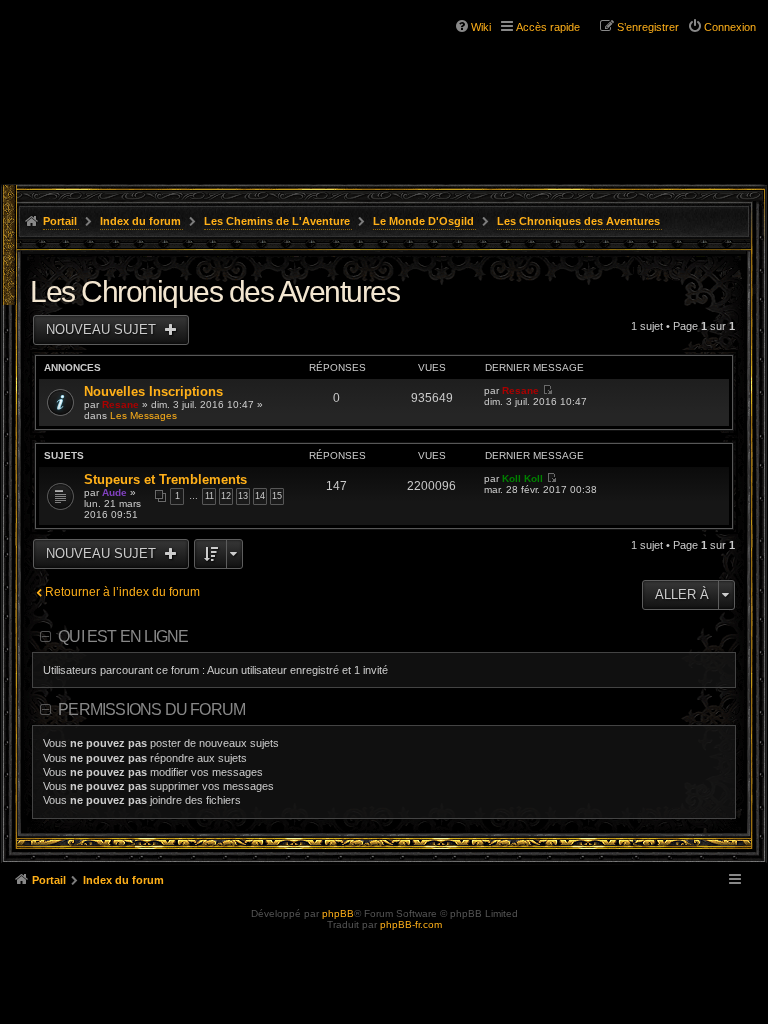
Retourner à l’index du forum (122, 592)
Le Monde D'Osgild (423, 221)
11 (209, 496)
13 (243, 496)
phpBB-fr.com (411, 924)
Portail (60, 221)
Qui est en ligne (123, 636)
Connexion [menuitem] (730, 27)
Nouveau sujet (103, 329)
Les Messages (143, 415)
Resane (120, 404)
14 (260, 496)
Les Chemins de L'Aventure (277, 221)
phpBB (338, 913)
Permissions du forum (151, 709)
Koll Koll (522, 478)
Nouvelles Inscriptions (153, 391)
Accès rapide (548, 27)
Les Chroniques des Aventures (578, 221)
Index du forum (140, 221)
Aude (114, 492)
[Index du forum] (100, 50)
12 (226, 496)
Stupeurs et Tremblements (165, 479)
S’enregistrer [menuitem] (648, 27)
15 (277, 496)
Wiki (481, 27)
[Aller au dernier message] (547, 390)
